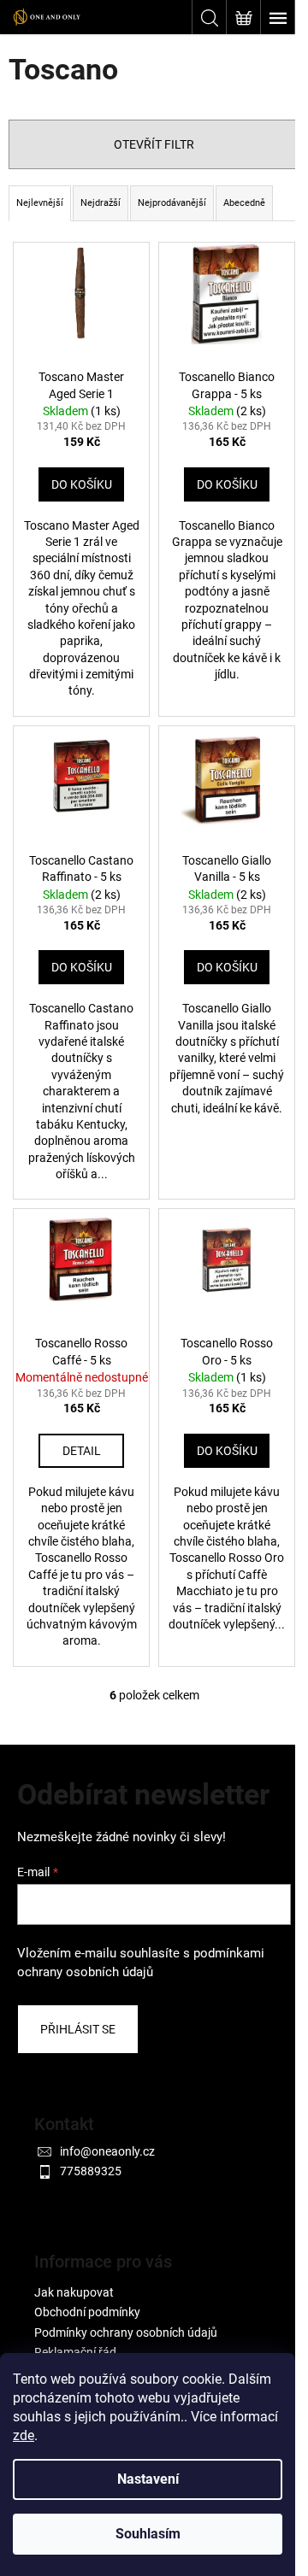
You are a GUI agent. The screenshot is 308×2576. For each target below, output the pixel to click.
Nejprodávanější (172, 203)
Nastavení (148, 2479)
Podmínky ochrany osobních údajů (126, 2332)
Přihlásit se (78, 2029)
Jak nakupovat (74, 2292)
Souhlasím (148, 2534)
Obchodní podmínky (87, 2312)
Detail (82, 1451)
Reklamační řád (75, 2352)
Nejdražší (101, 203)
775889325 (91, 2171)
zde (24, 2435)
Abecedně (244, 203)
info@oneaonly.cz (107, 2151)
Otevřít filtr (154, 144)
